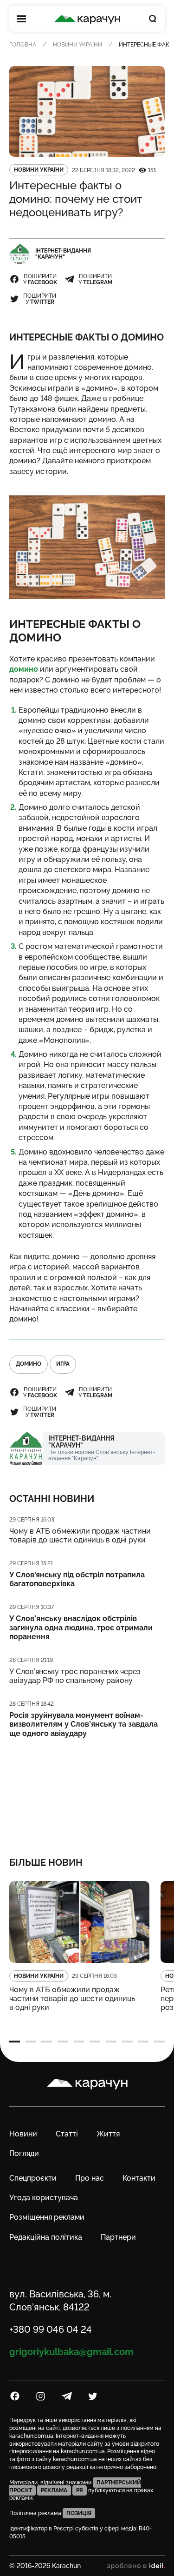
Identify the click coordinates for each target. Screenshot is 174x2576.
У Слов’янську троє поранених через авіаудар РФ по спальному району (75, 1676)
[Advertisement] (87, 1791)
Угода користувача (44, 2198)
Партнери (118, 2237)
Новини (23, 2134)
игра (63, 1364)
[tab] (15, 2042)
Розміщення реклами (47, 2217)
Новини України (77, 45)
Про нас (90, 2178)
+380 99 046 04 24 (51, 2329)
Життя (108, 2134)
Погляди (24, 2153)
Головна (23, 45)
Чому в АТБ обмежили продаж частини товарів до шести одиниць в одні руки (80, 1535)
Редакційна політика (46, 2237)
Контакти (139, 2178)
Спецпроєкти (33, 2178)
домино (24, 669)
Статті (67, 2134)
